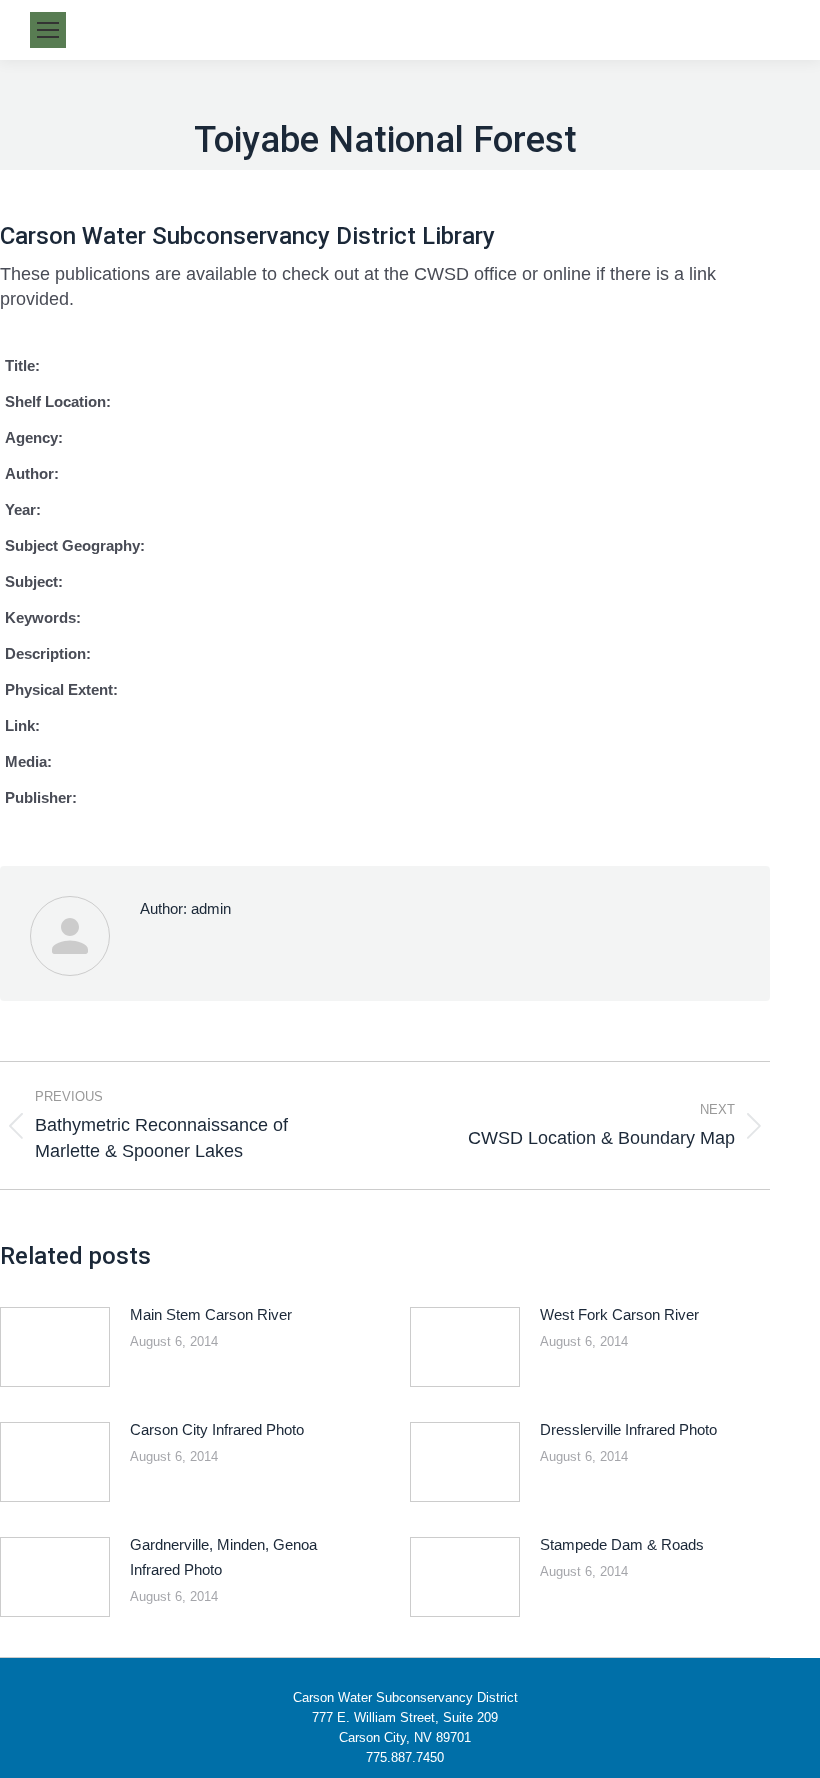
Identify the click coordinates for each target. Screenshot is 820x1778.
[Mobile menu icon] (48, 30)
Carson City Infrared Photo (217, 1429)
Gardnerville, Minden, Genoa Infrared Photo (223, 1557)
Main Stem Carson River (211, 1314)
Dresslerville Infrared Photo (628, 1429)
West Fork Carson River (619, 1314)
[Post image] (55, 1347)
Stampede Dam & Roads (622, 1544)
